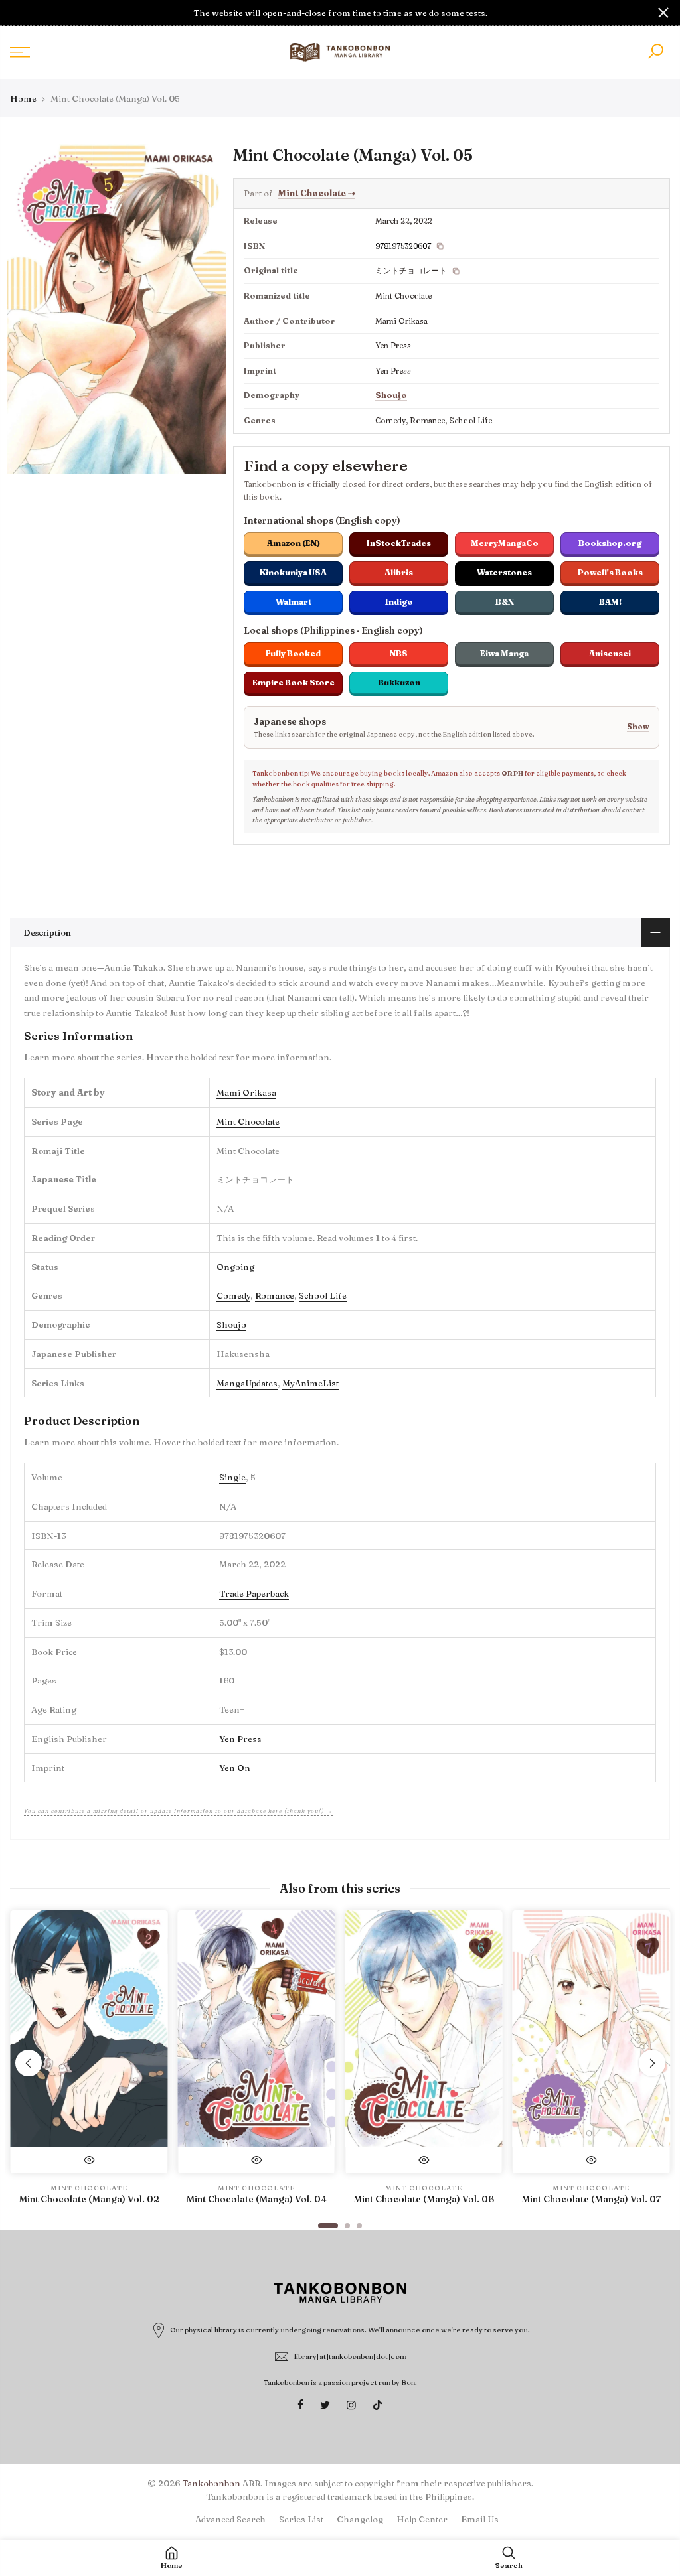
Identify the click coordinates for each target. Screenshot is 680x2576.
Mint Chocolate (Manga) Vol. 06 (424, 2199)
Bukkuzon (399, 682)
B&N (505, 602)
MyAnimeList (310, 1383)
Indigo (399, 602)
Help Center (422, 2519)
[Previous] (29, 2063)
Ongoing (235, 1267)
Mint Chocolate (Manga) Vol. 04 (256, 2199)
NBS (399, 653)
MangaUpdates (247, 1383)
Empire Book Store (294, 682)
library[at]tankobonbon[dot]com (350, 2356)
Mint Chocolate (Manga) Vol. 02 (89, 2199)
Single (232, 1477)
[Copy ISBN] (440, 246)
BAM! (610, 602)
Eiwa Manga (504, 653)
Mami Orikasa (246, 1092)
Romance (275, 1295)
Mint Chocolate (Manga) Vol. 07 (591, 2199)
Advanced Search (230, 2519)
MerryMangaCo (505, 543)
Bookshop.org (610, 543)
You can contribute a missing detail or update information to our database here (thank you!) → (178, 1811)
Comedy (233, 1295)
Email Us (480, 2519)
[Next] (652, 2063)
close (17, 13)
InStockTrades (399, 543)
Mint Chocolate (316, 193)
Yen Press (240, 1739)
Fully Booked (293, 653)
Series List (301, 2519)
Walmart (294, 602)
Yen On (235, 1768)
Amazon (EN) (294, 543)
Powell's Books (610, 572)
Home (23, 98)
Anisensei (610, 653)
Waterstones (504, 572)
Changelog (360, 2519)
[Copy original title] (456, 271)
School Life (323, 1295)
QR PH (512, 773)
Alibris (399, 572)
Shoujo (391, 395)
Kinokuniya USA (293, 572)
